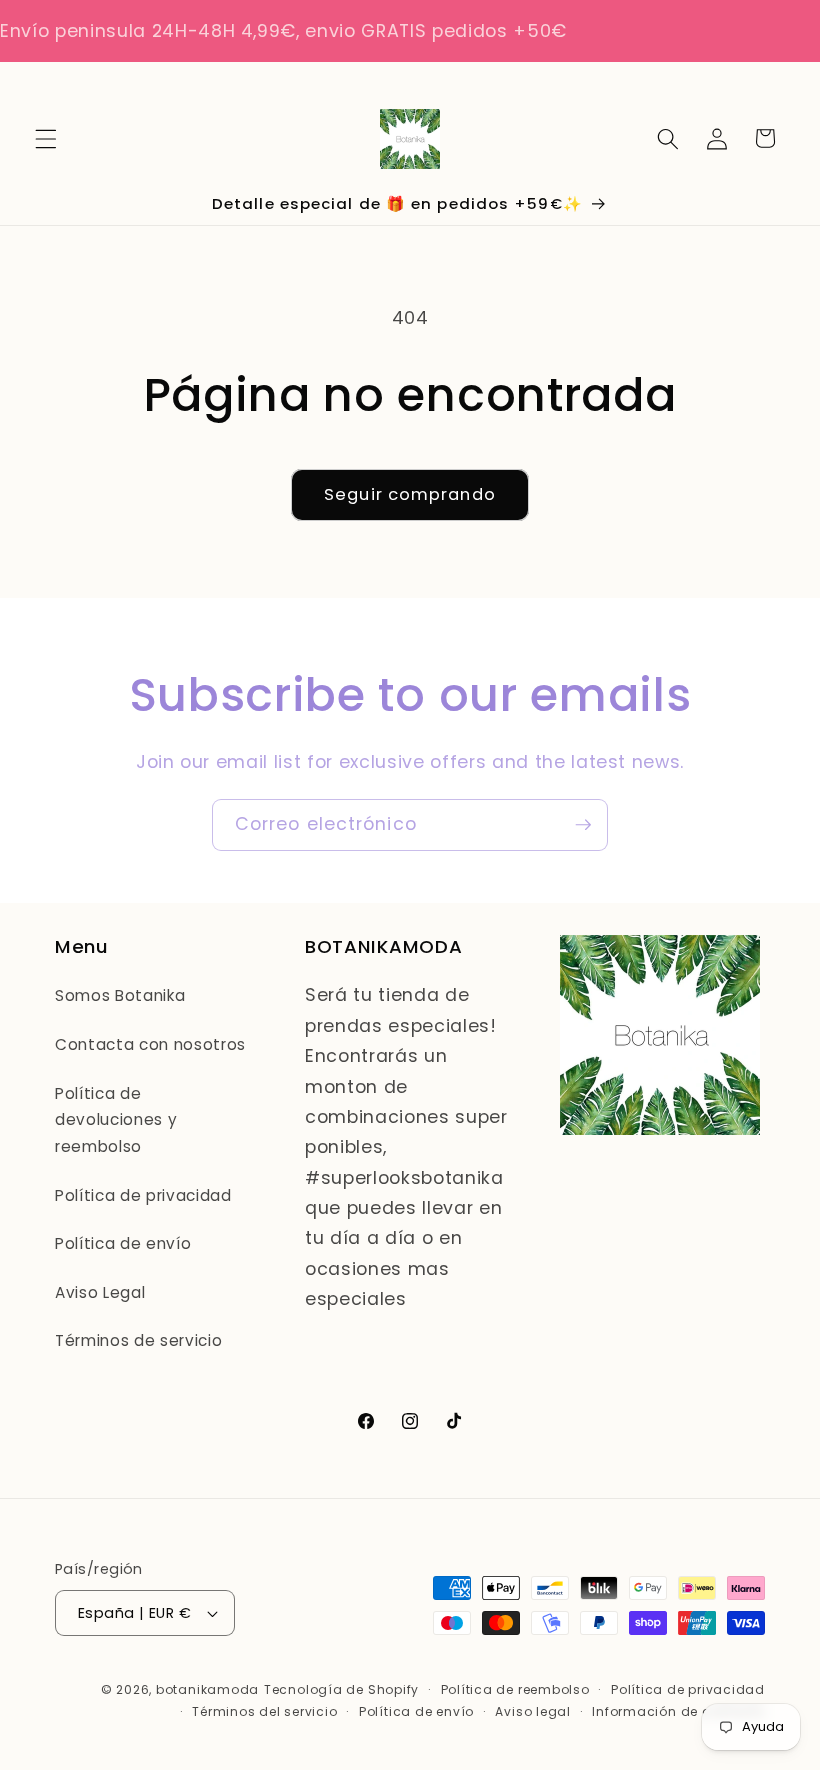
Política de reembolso (515, 1689)
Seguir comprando (410, 494)
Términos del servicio (264, 1711)
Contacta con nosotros (150, 1044)
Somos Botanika (120, 995)
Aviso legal (532, 1711)
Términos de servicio (138, 1340)
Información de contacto (678, 1711)
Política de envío (123, 1243)
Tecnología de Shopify (341, 1689)
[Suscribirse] (583, 825)
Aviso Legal (100, 1292)
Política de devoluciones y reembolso (116, 1120)
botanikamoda (207, 1689)
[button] (46, 138)
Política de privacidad (143, 1195)
